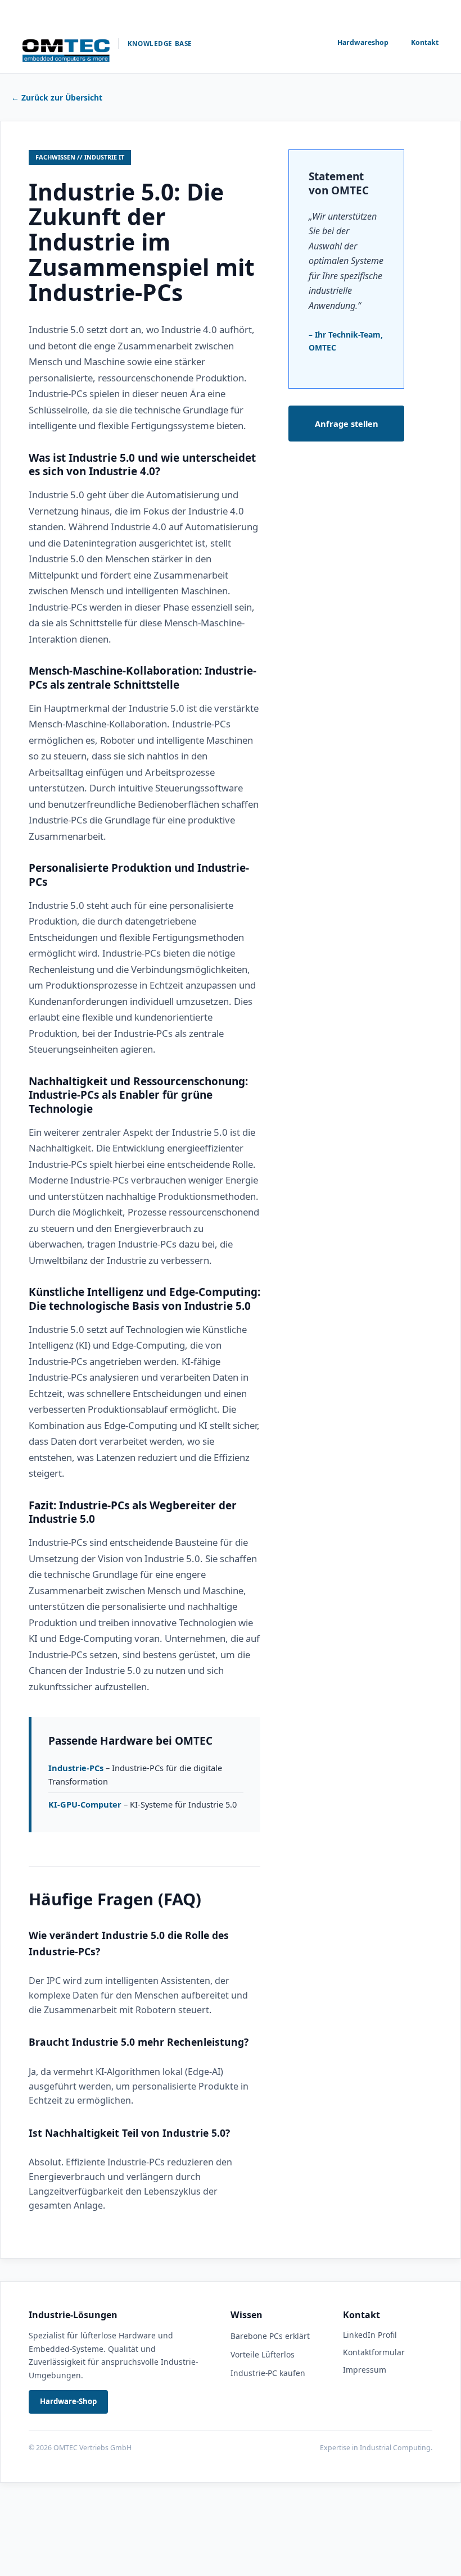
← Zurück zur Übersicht (57, 97)
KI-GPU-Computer (85, 1804)
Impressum (365, 2370)
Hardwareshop (363, 42)
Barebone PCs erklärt (270, 2336)
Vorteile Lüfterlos (263, 2354)
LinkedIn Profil (370, 2335)
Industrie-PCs (76, 1768)
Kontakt (425, 42)
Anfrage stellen (347, 424)
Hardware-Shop (68, 2401)
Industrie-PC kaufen (268, 2373)
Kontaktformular (374, 2352)
